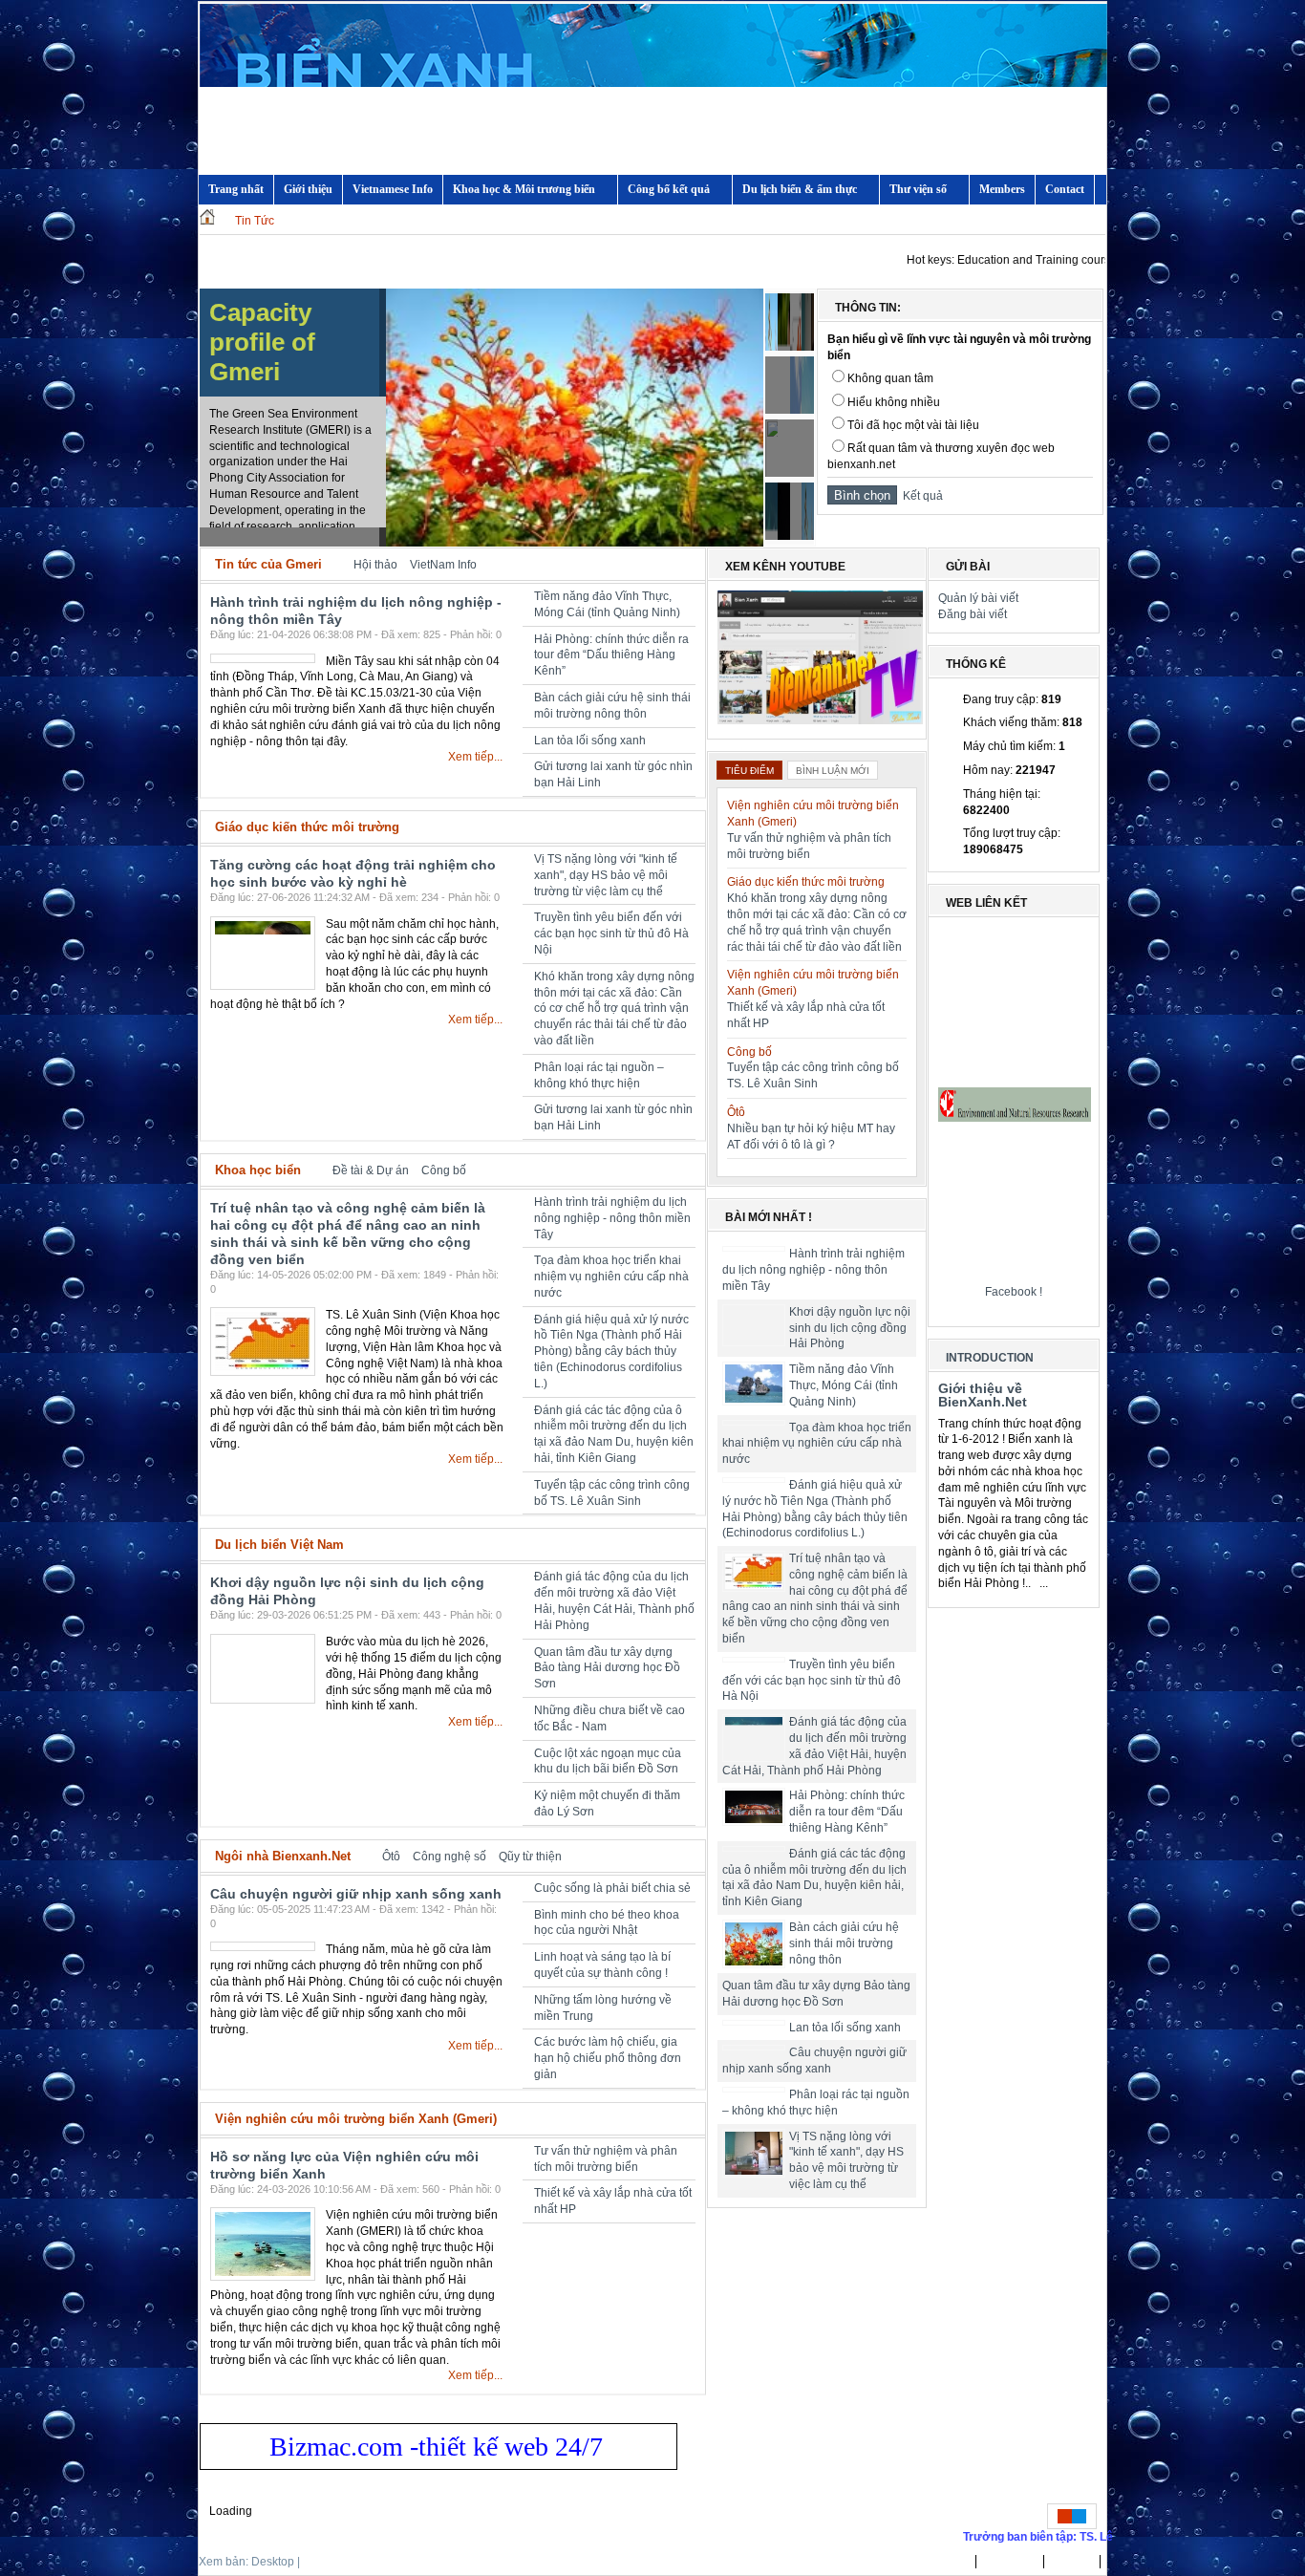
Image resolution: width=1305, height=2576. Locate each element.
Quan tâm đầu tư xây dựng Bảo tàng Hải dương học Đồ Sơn (607, 1668)
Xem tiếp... (475, 757)
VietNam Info (443, 565)
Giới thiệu (308, 189)
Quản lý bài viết (978, 598)
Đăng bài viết (973, 614)
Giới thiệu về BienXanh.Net (983, 1395)
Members (1002, 189)
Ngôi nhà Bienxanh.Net (283, 1856)
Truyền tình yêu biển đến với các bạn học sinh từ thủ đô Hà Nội (611, 934)
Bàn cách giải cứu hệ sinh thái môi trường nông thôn (844, 1960)
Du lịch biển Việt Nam (279, 1545)
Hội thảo (375, 565)
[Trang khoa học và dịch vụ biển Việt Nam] (653, 103)
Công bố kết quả (669, 189)
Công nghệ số (449, 1857)
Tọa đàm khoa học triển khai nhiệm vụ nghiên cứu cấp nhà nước (611, 1277)
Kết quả (920, 496)
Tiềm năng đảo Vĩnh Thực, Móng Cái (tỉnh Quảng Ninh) (844, 1385)
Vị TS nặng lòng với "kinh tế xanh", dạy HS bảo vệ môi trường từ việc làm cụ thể (606, 875)
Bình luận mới (833, 771)
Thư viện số (918, 189)
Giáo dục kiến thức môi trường (307, 827)
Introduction (990, 1358)
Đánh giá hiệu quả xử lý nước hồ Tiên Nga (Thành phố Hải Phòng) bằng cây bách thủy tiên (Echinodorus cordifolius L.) (611, 1352)
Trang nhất (940, 2562)
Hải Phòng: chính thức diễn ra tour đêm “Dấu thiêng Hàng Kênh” (611, 655)
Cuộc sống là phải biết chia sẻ (612, 1888)
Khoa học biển (258, 1170)
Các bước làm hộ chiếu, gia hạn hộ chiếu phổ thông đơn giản (608, 2058)
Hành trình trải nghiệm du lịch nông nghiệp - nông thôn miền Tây (612, 1218)
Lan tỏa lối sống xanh (590, 741)
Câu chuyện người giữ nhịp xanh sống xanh (356, 1894)
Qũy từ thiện (530, 1857)
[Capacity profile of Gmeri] (575, 543)
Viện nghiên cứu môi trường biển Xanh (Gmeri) (356, 2119)
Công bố (444, 1170)
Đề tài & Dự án (371, 1170)
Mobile (321, 2562)
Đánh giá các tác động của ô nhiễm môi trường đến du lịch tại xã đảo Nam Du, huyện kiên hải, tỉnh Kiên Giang (815, 1886)
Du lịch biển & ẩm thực (800, 189)
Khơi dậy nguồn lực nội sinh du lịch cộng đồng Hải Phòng (850, 1328)
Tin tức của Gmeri (268, 564)
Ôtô (391, 1857)
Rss (688, 565)
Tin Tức (255, 221)
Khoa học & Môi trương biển (524, 189)
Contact (1065, 189)
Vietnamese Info (393, 189)
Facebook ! (1014, 1292)
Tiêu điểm (749, 771)
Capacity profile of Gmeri (262, 342)
